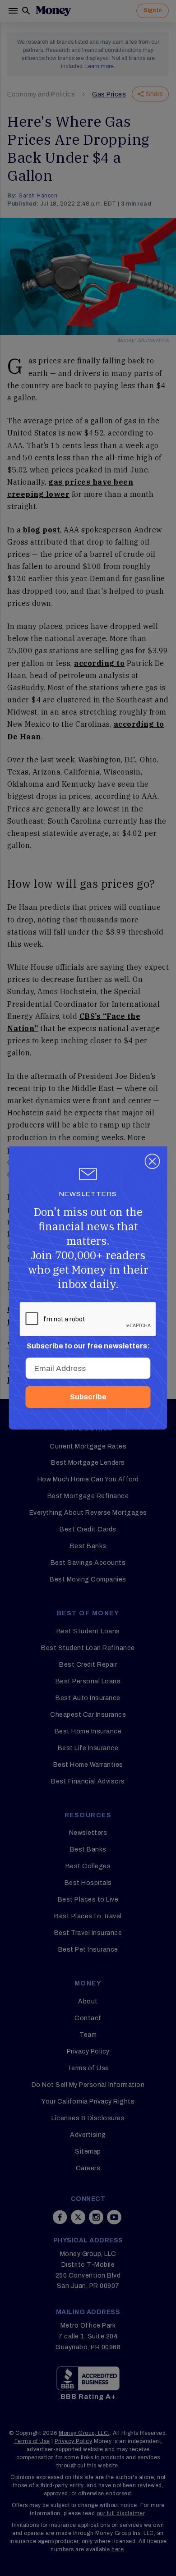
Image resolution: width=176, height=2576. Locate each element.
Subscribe (88, 1397)
